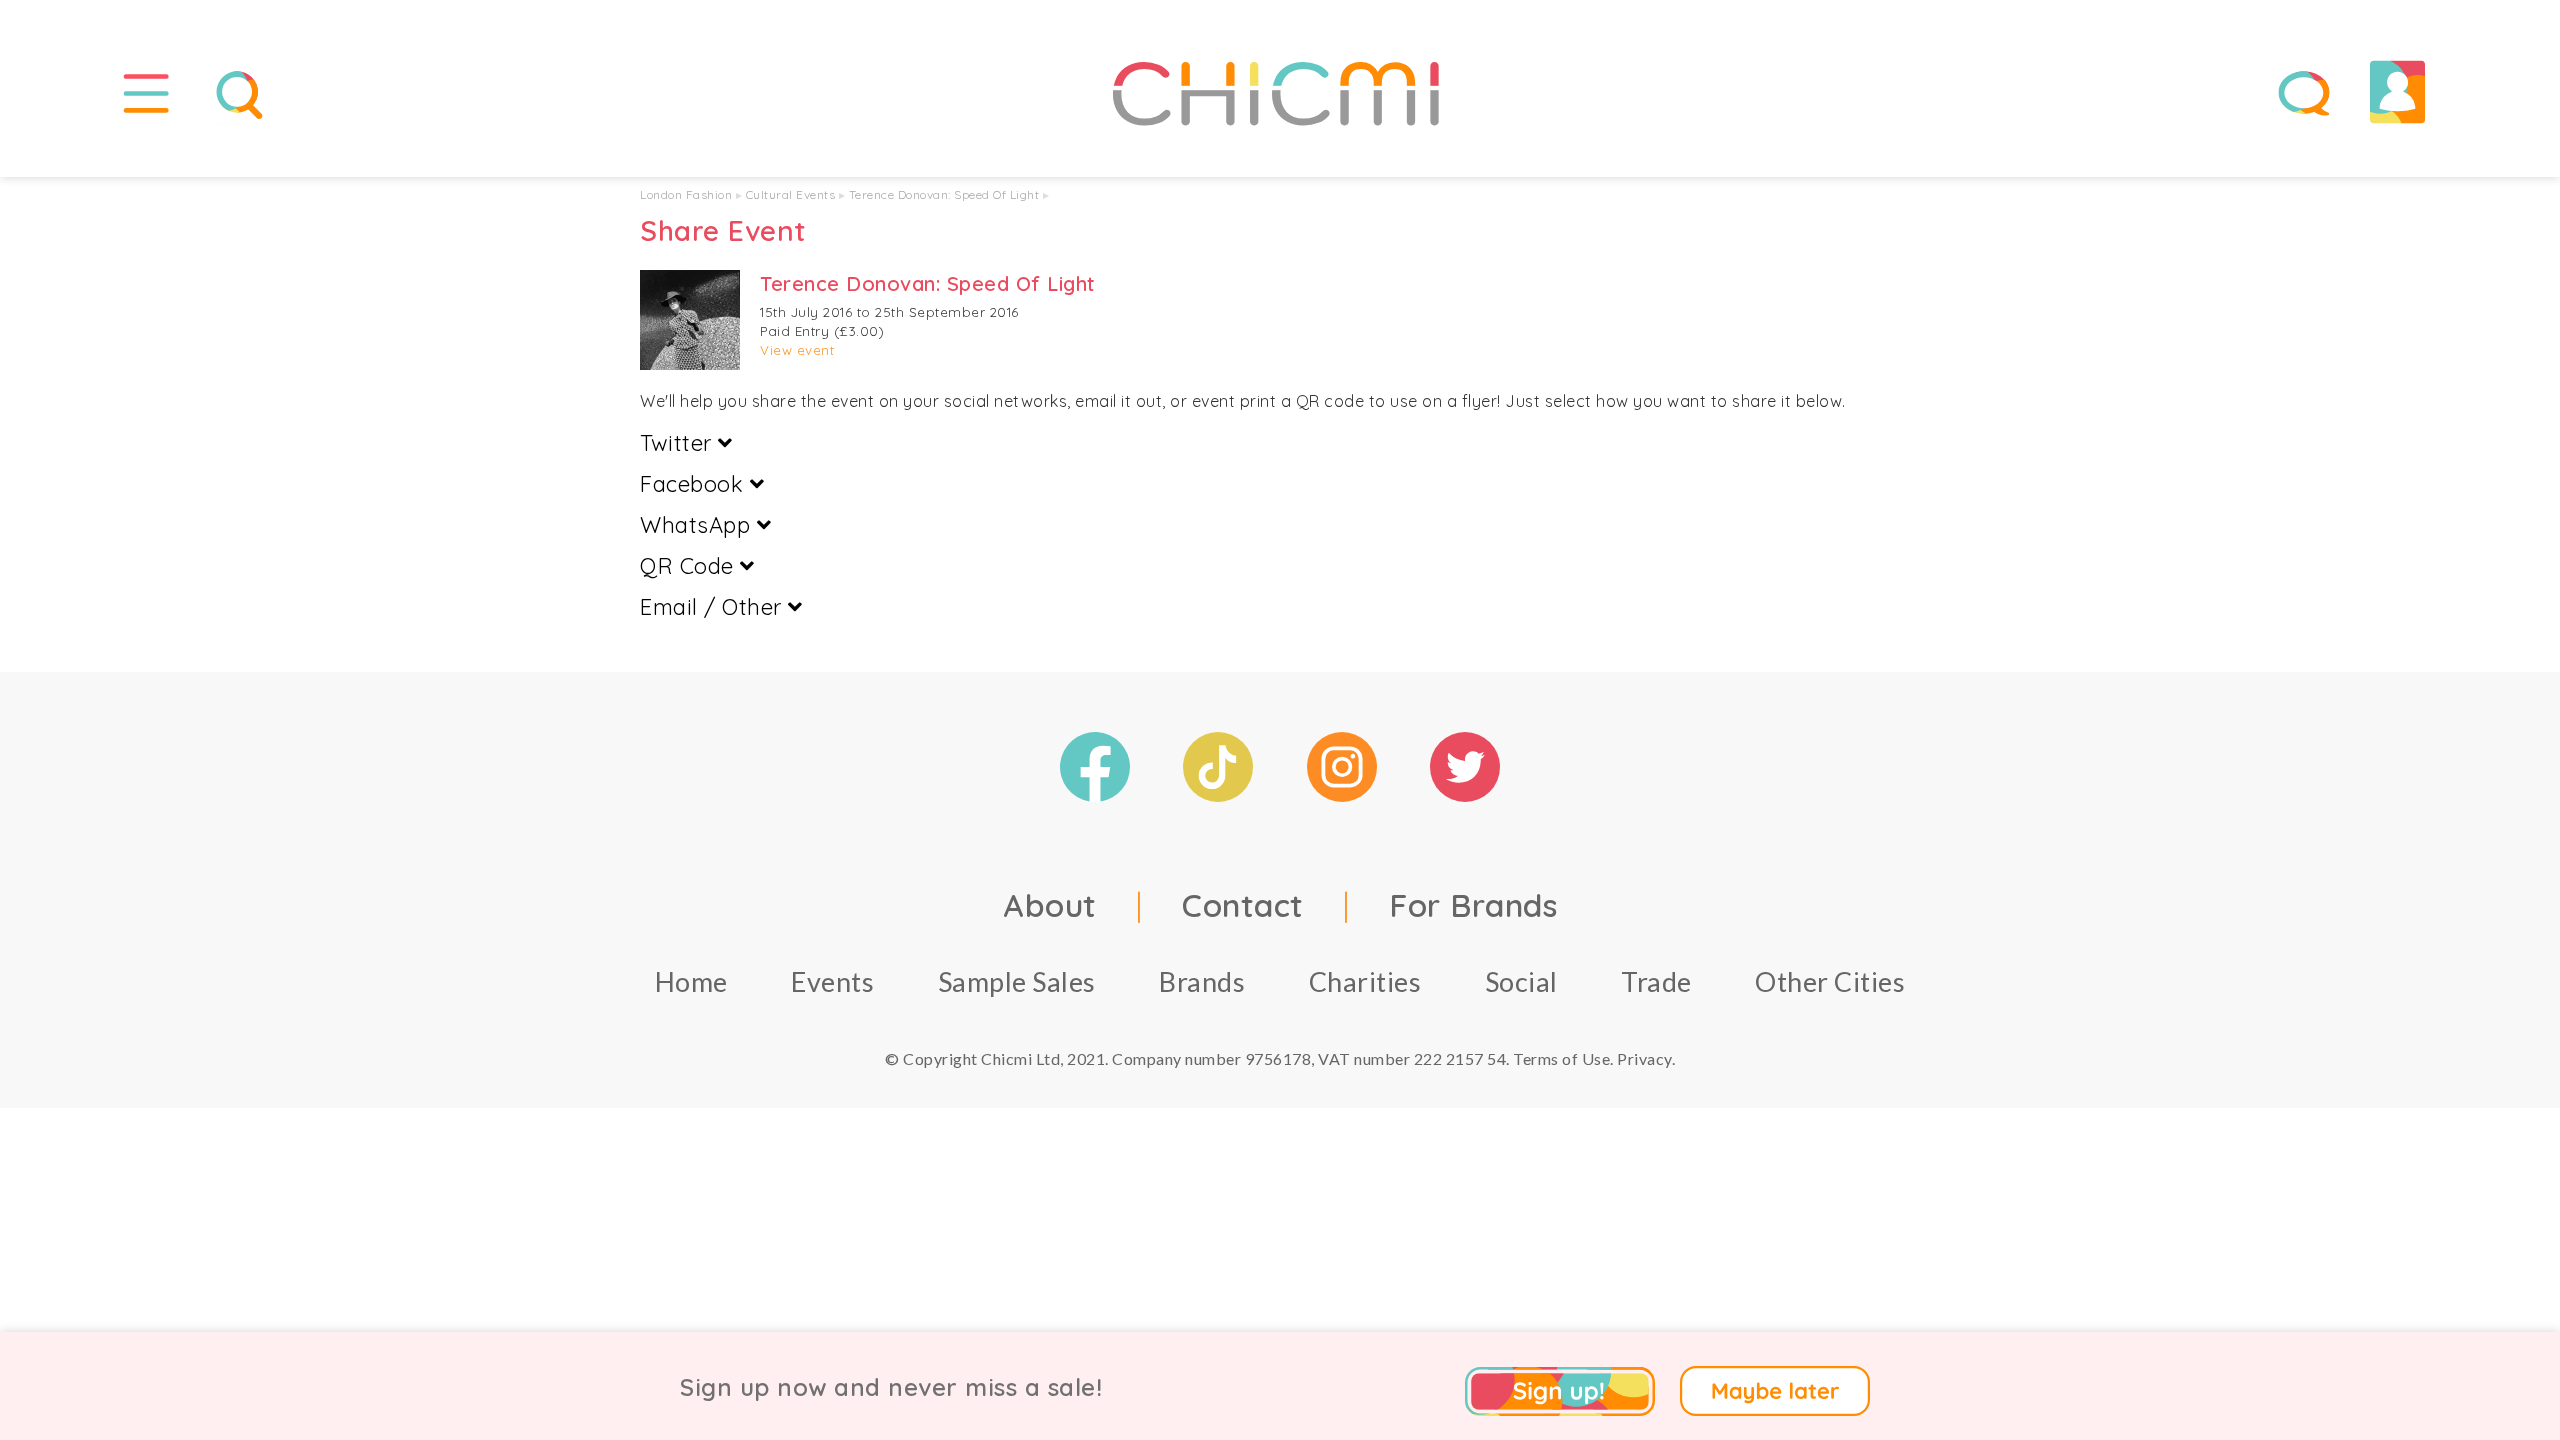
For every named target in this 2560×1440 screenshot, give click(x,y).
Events (832, 981)
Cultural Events (791, 194)
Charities (1365, 981)
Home (691, 981)
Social (1521, 981)
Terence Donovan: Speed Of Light (944, 194)
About (1050, 905)
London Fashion (686, 194)
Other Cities (1830, 981)
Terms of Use (1561, 1058)
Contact (1243, 905)
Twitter (679, 443)
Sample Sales (1017, 981)
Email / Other (714, 607)
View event (797, 350)
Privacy (1644, 1058)
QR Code (690, 566)
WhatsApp (698, 525)
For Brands (1473, 905)
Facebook (695, 484)
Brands (1202, 981)
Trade (1656, 981)
